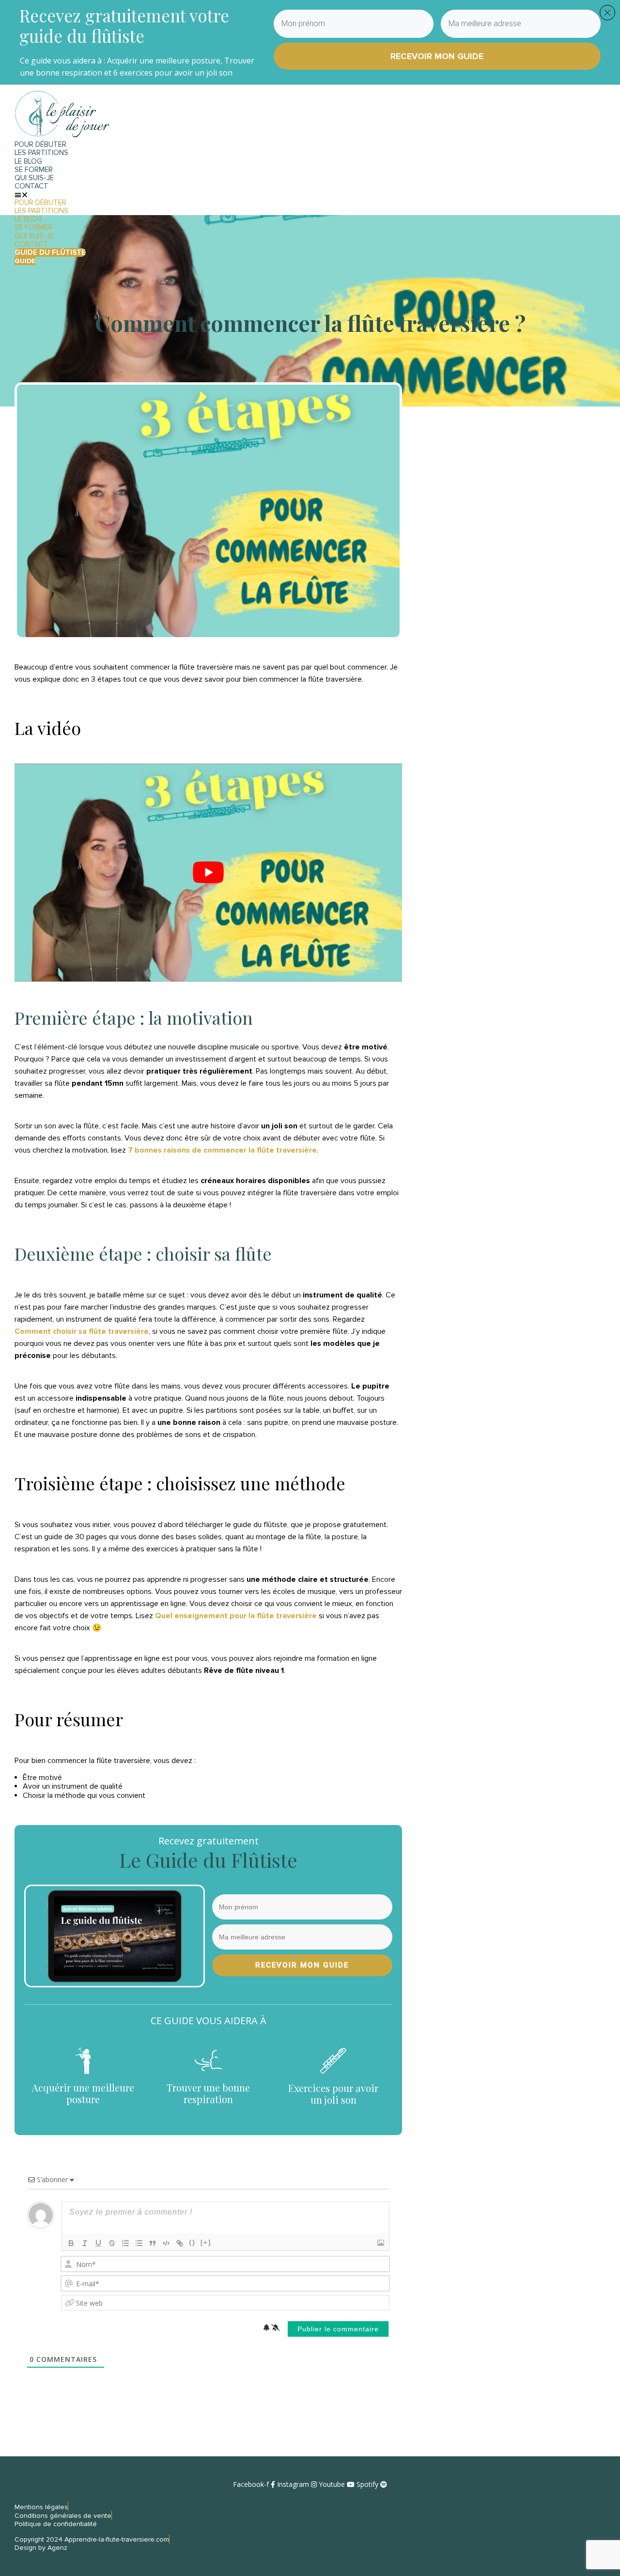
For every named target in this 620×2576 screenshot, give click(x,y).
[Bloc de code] (166, 2243)
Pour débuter (40, 144)
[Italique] (85, 2243)
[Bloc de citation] (153, 2243)
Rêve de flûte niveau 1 (244, 1670)
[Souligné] (98, 2243)
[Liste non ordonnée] (139, 2243)
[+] (206, 2242)
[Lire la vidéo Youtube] (208, 873)
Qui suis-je (34, 178)
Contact (31, 186)
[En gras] (71, 2243)
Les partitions (41, 153)
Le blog (28, 161)
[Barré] (112, 2243)
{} (192, 2242)
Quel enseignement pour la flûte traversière (236, 1616)
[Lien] (180, 2243)
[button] (203, 195)
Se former (34, 170)
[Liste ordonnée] (125, 2243)
